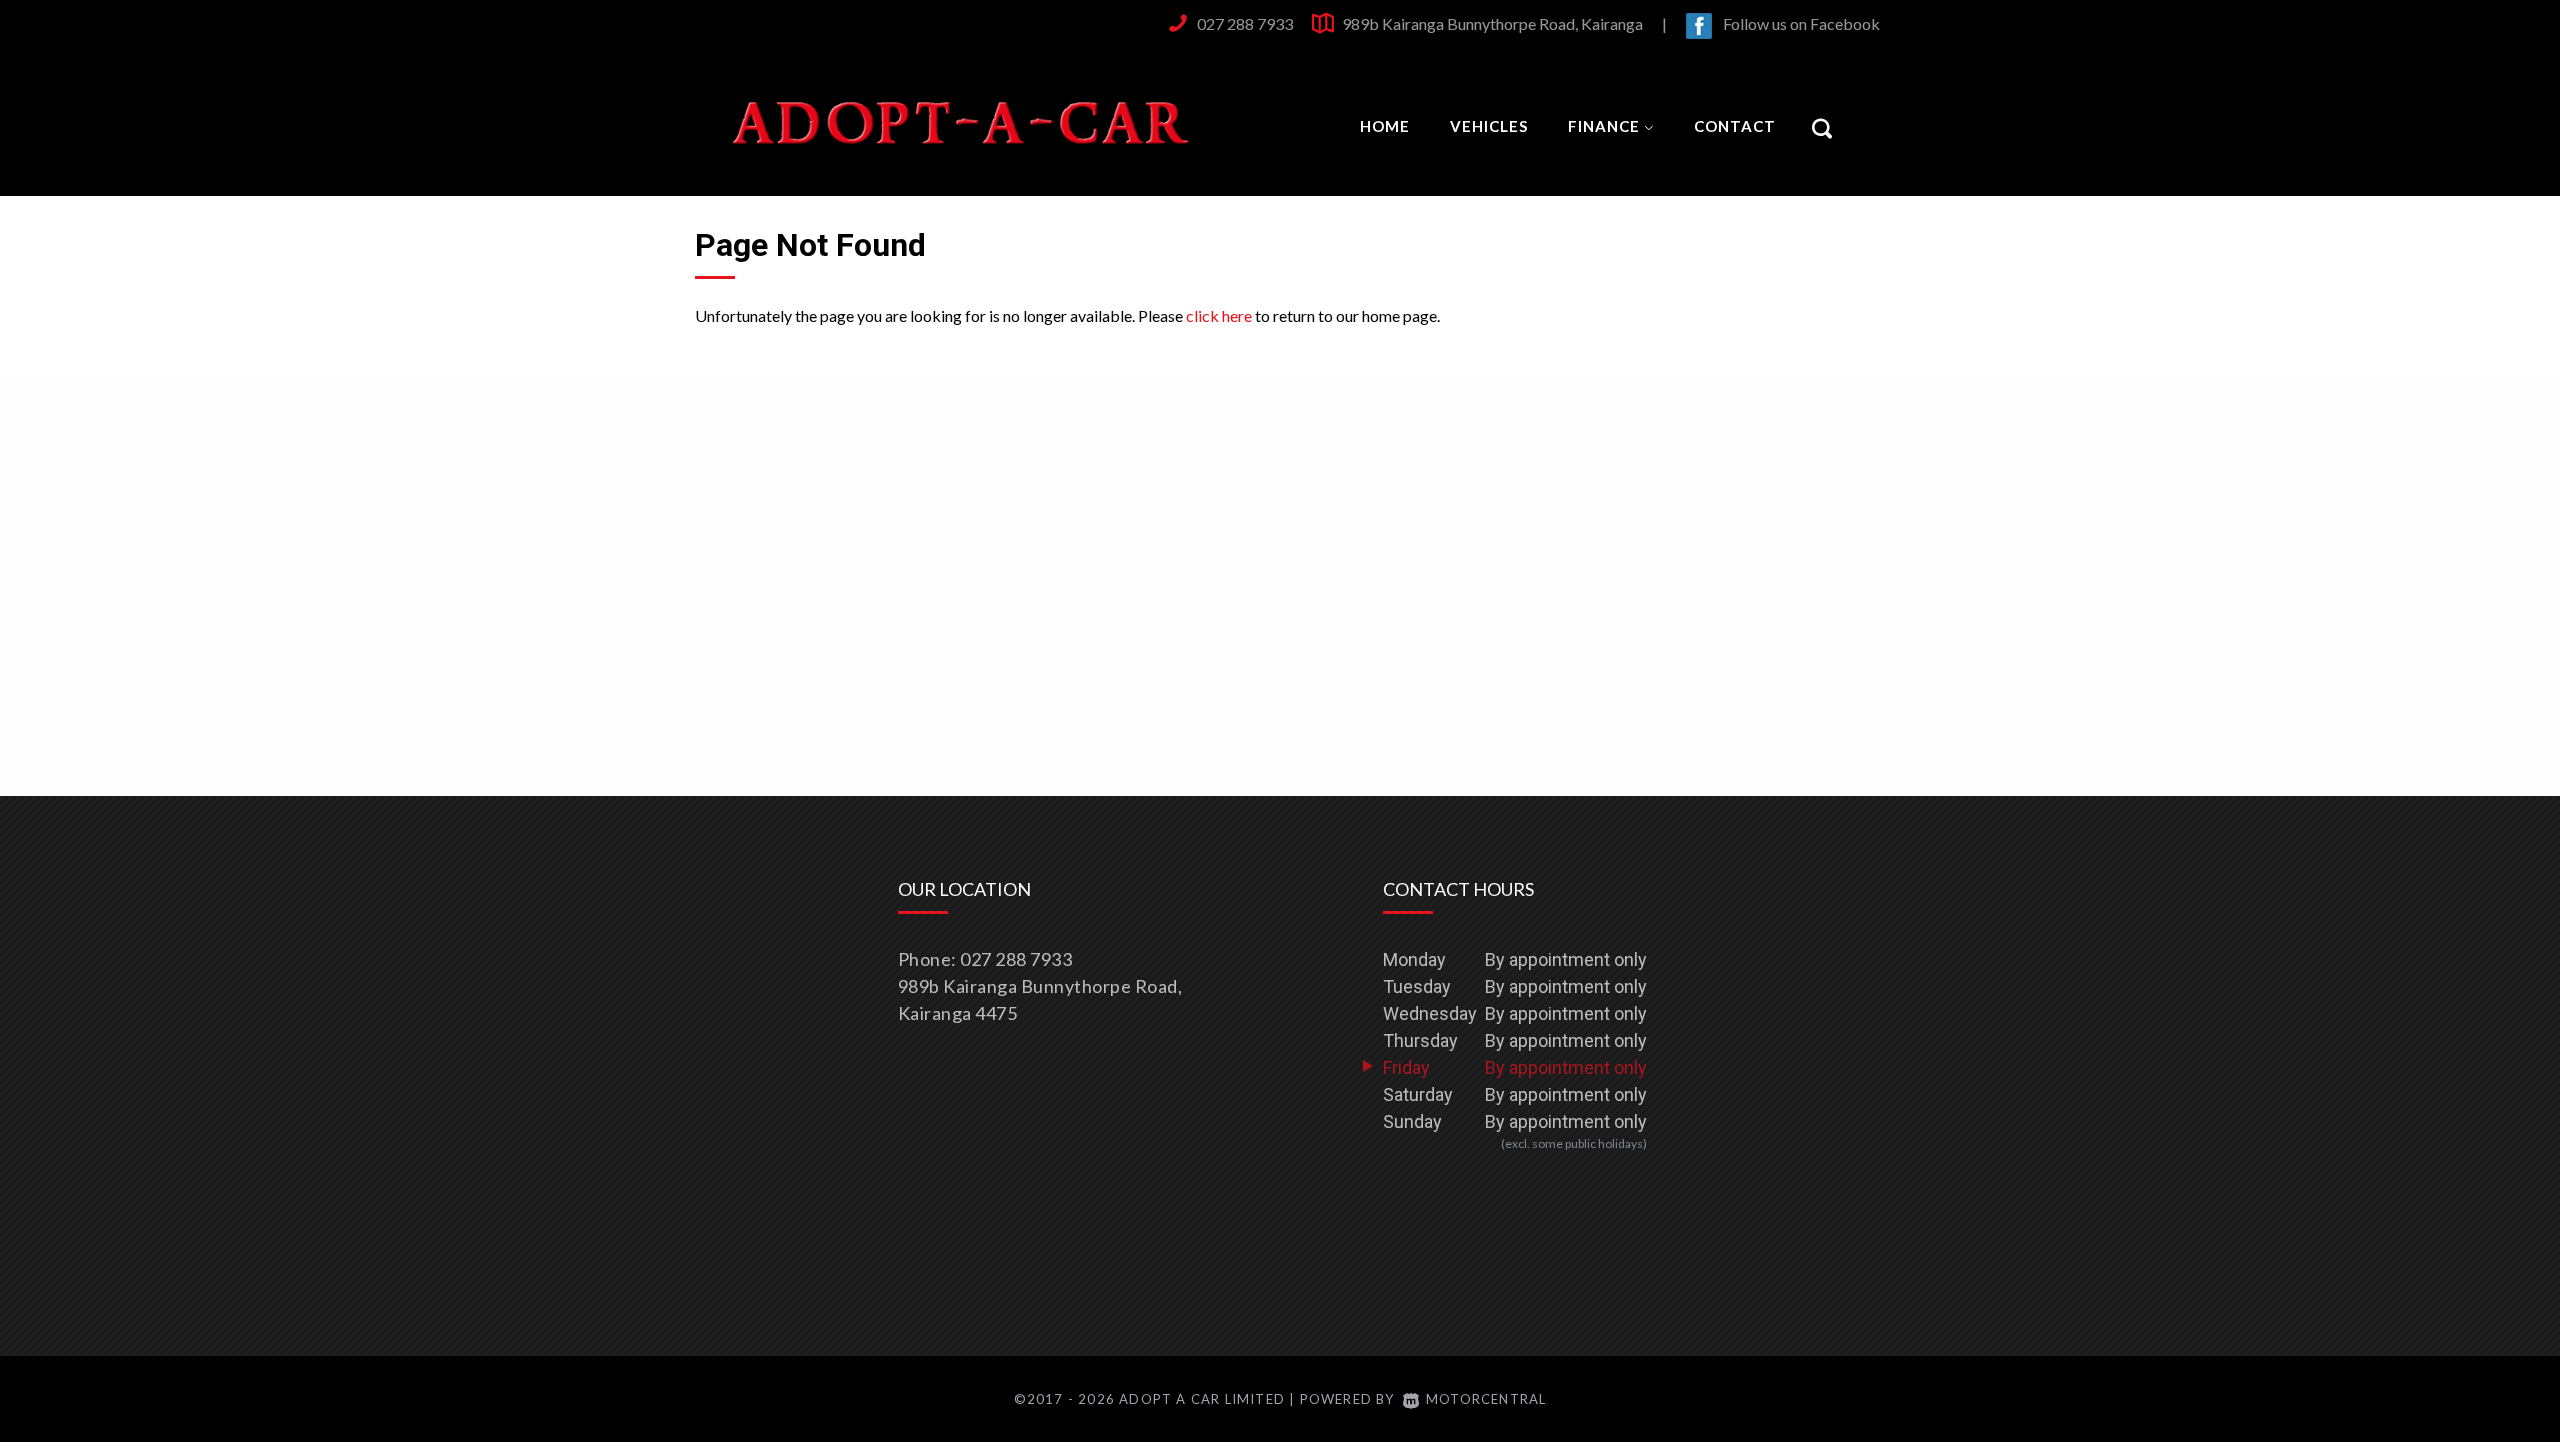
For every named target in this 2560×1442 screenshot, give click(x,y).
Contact (1735, 126)
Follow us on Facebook (1801, 23)
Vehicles (1489, 126)
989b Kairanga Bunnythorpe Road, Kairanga (1492, 23)
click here (1219, 315)
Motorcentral (1486, 1399)
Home (1385, 126)
